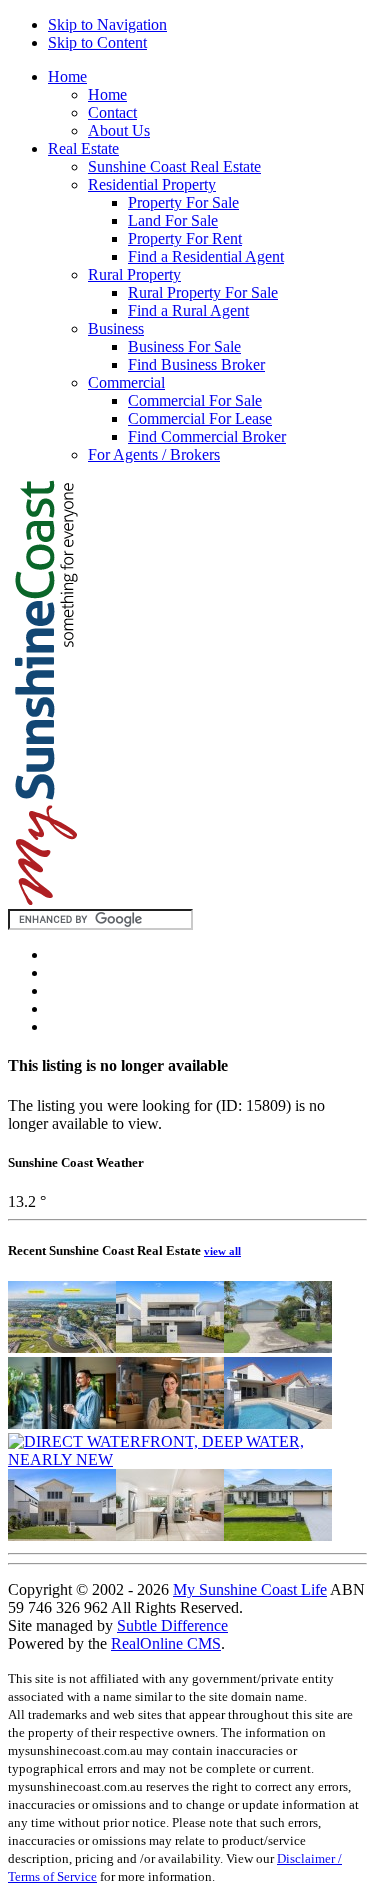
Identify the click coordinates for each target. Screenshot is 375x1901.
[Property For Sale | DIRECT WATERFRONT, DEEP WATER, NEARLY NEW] (187, 1459)
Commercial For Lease (200, 418)
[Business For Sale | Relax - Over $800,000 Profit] (62, 1423)
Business (116, 328)
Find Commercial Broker (207, 436)
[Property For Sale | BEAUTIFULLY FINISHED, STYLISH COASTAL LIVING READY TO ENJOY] (62, 1535)
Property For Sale (183, 202)
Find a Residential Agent (206, 256)
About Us (119, 130)
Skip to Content (97, 42)
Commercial (126, 382)
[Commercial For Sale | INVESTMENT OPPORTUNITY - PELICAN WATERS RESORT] (62, 1347)
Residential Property (152, 184)
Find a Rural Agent (188, 310)
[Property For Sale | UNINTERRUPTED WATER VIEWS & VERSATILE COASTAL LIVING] (170, 1347)
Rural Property (134, 274)
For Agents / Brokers (154, 454)
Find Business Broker (196, 364)
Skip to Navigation (107, 24)
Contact (112, 112)
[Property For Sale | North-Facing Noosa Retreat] (170, 1535)
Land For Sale (173, 220)
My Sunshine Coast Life (250, 1589)
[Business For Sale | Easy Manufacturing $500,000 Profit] (170, 1423)
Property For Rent (185, 238)
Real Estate (83, 148)
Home (67, 76)
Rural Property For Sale (203, 292)
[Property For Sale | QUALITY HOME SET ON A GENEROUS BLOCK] (278, 1347)
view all (222, 1251)
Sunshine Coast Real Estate (174, 166)
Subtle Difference (172, 1625)
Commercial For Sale (195, 400)
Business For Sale (184, 346)
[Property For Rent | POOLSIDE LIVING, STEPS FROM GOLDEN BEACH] (278, 1423)
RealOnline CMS (166, 1643)
